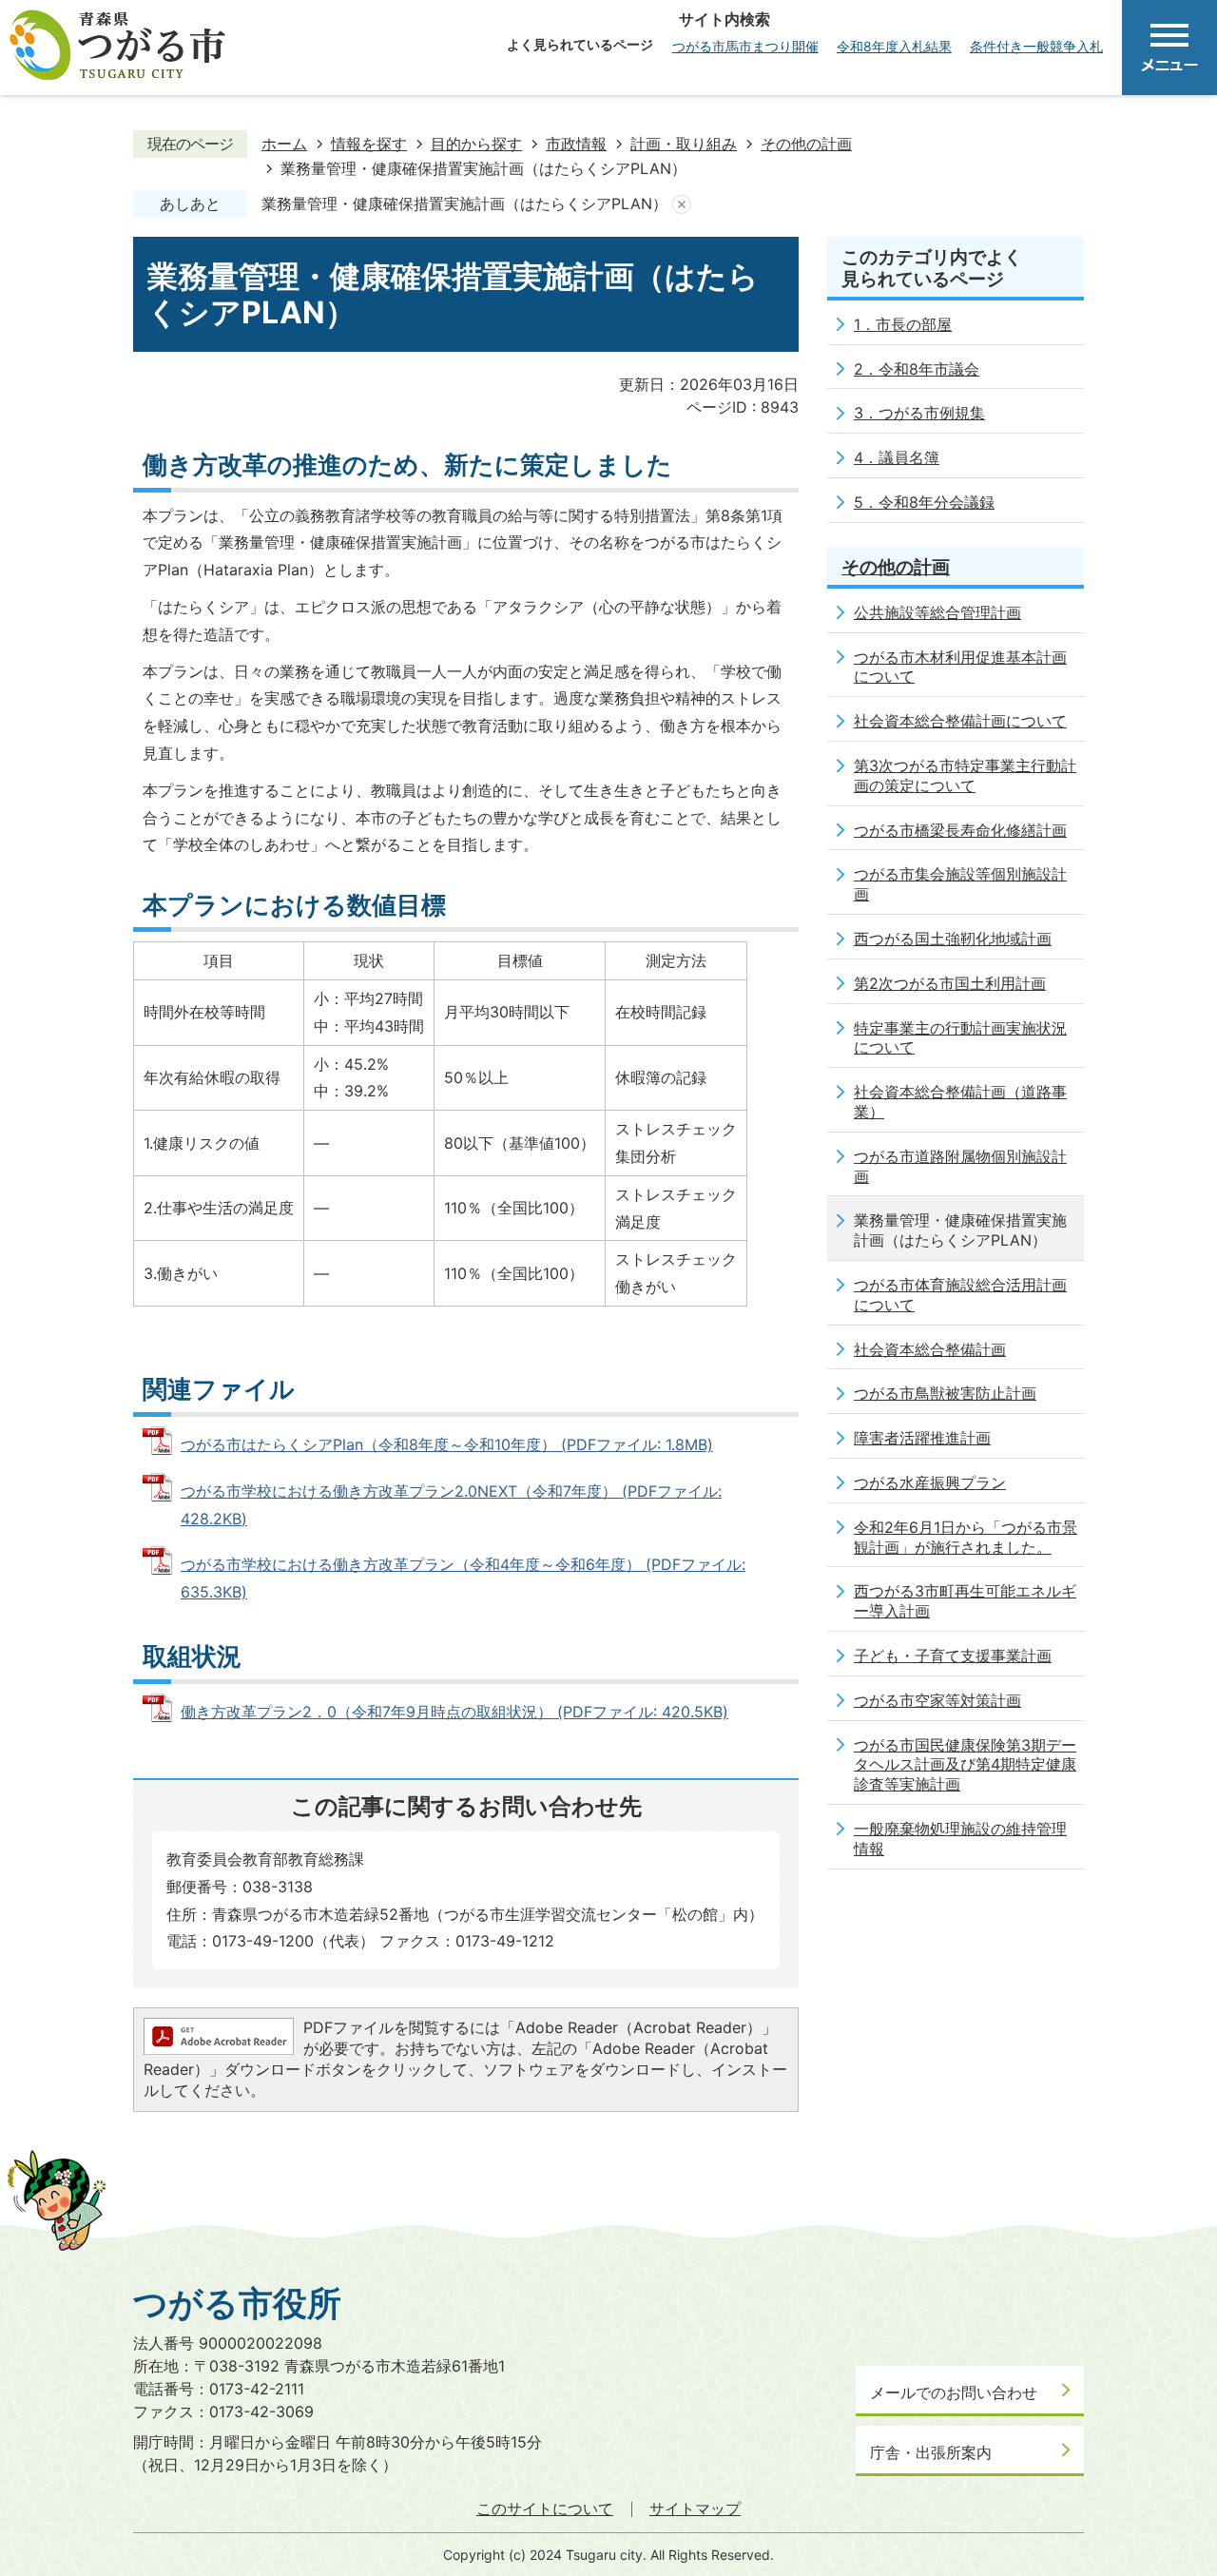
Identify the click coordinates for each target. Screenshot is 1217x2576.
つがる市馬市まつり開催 (745, 46)
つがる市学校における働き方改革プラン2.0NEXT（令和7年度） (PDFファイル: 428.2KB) (451, 1505)
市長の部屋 (914, 324)
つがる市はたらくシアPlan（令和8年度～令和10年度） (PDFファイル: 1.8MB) (447, 1444)
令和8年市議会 (929, 369)
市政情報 (576, 144)
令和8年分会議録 (937, 502)
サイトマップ (695, 2508)
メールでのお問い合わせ (954, 2392)
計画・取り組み (684, 144)
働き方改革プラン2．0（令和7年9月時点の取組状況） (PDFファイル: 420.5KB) (454, 1712)
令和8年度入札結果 (894, 46)
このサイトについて (545, 2508)
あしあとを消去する (682, 204)
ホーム (284, 144)
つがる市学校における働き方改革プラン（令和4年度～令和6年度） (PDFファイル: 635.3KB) (463, 1578)
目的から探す (476, 144)
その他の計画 (806, 144)
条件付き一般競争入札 (1036, 46)
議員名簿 (909, 457)
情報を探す (369, 144)
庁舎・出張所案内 (931, 2452)
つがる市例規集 (932, 413)
